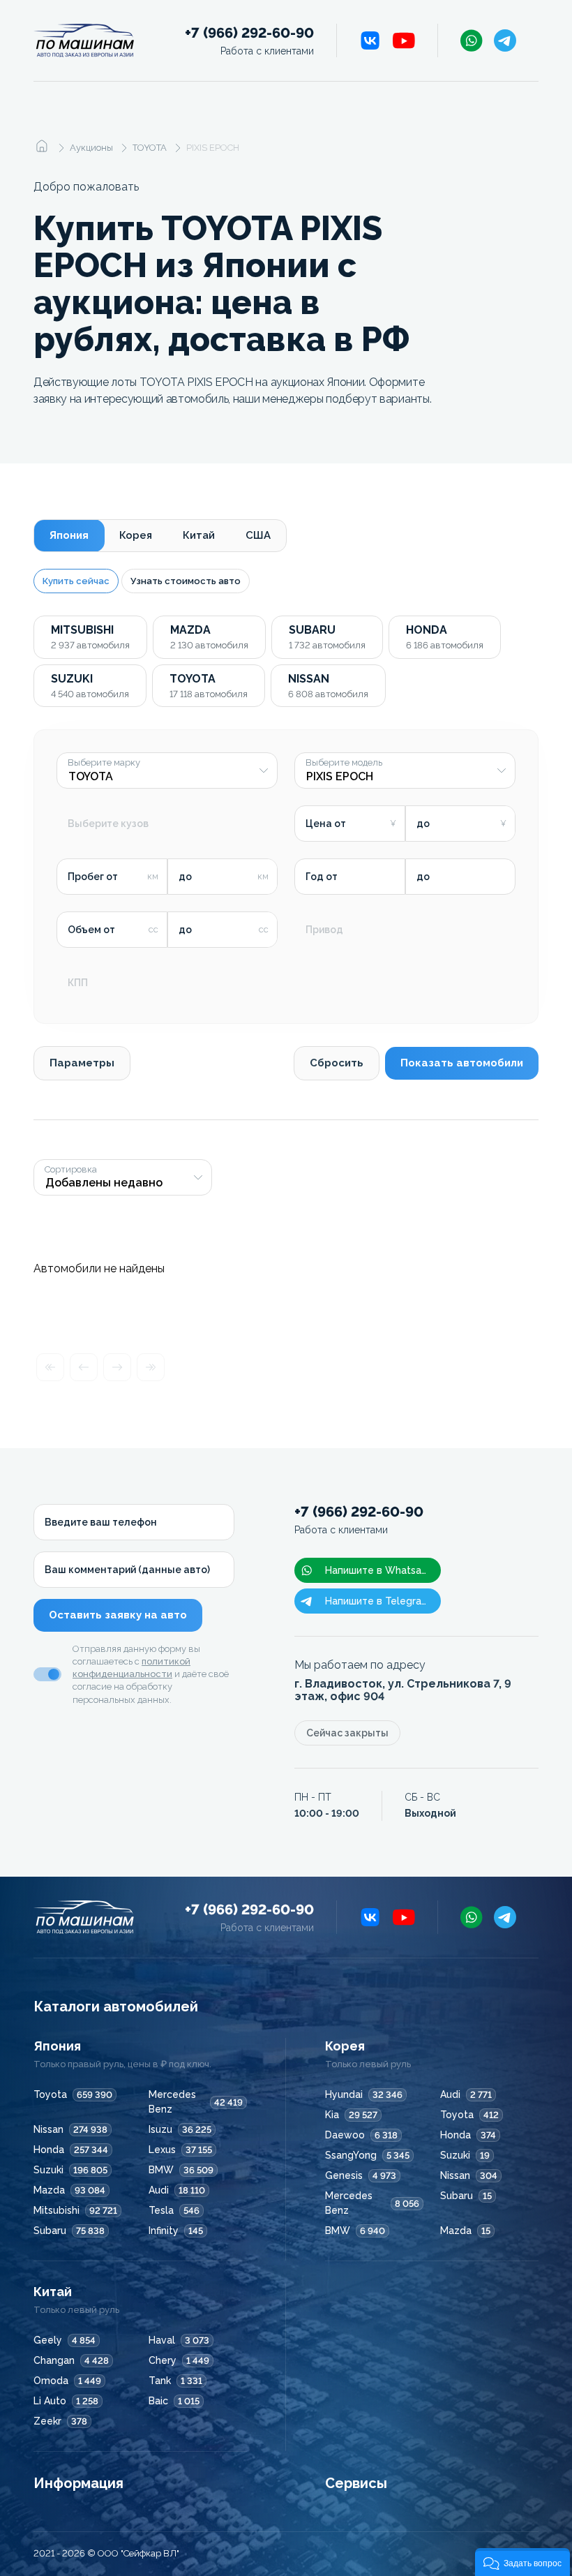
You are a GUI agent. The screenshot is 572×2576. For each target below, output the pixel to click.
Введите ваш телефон (101, 1522)
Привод (324, 930)
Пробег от (93, 877)
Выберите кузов (108, 824)
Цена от (326, 824)
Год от (322, 877)
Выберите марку (104, 763)
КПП (78, 983)
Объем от (91, 930)
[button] (522, 2562)
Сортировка (71, 1170)
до (423, 824)
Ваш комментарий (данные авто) (127, 1570)
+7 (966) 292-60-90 (249, 41)
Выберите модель (344, 763)
